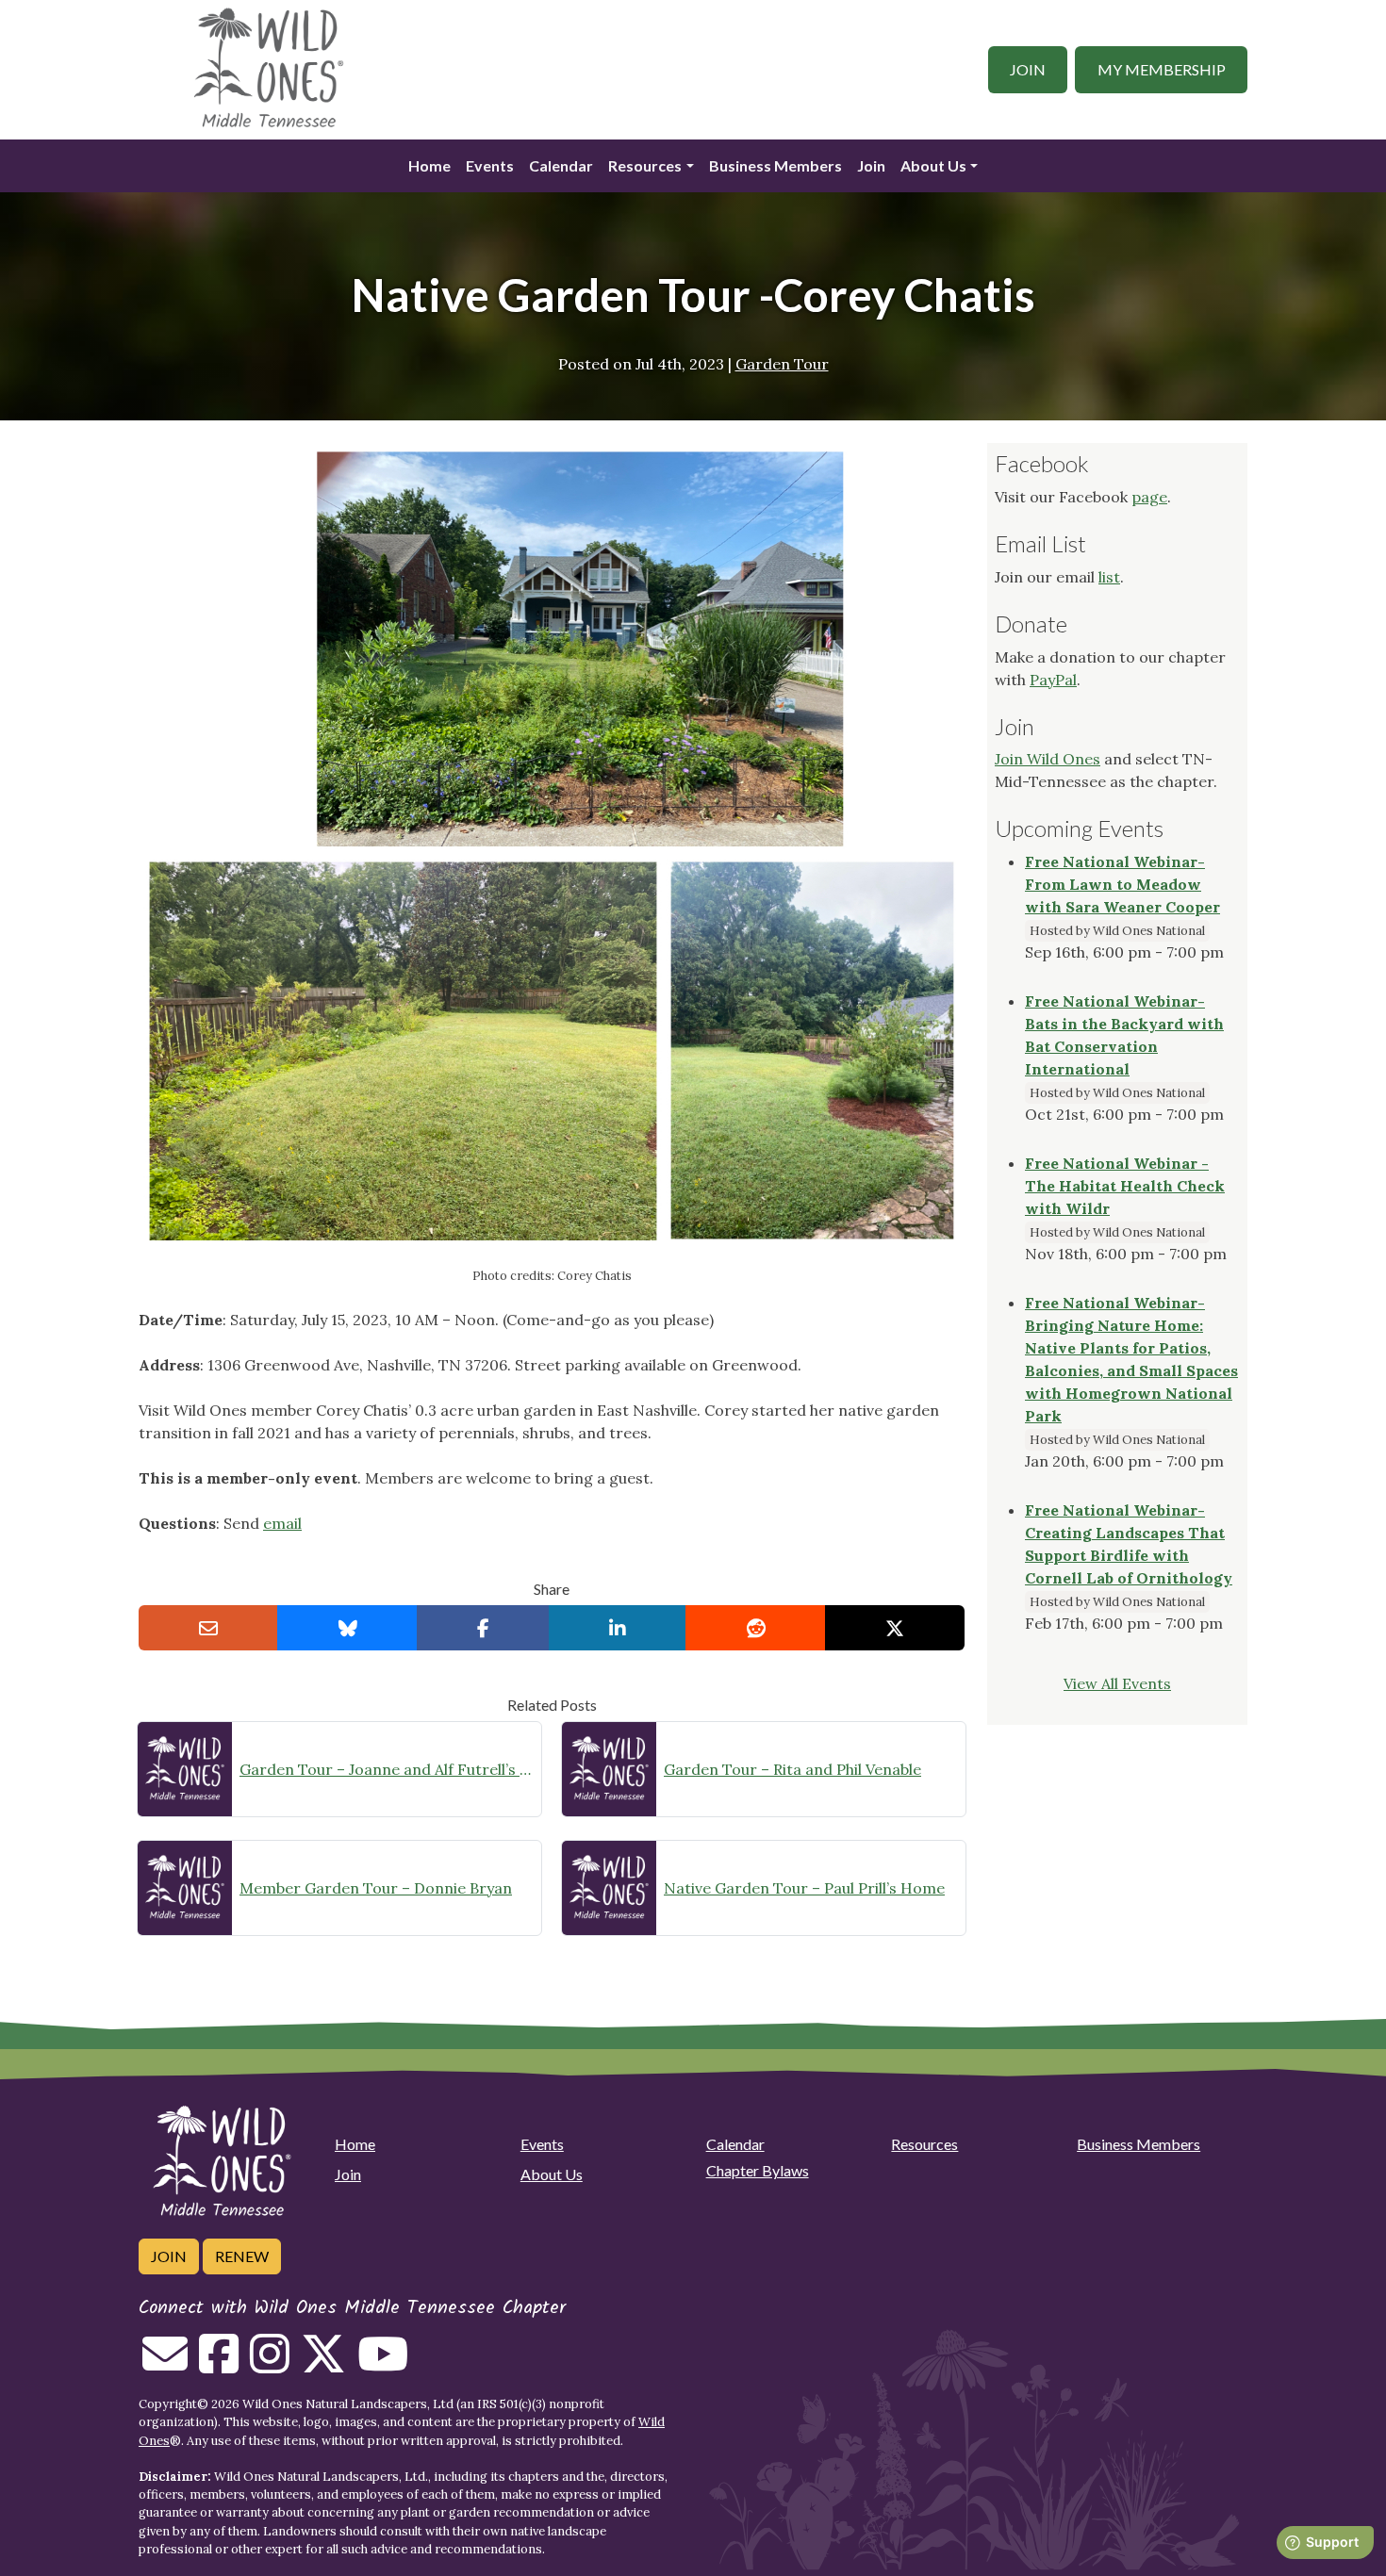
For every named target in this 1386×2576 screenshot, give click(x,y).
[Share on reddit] (755, 1628)
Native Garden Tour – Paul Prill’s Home (804, 1888)
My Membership (1162, 69)
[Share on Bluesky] (347, 1628)
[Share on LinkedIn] (618, 1628)
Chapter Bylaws (758, 2170)
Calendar (561, 165)
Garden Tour (782, 364)
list (1109, 577)
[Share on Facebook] (483, 1628)
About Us (933, 165)
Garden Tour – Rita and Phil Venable (792, 1769)
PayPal (1053, 680)
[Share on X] (895, 1628)
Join (1028, 69)
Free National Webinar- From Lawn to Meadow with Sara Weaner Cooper (1122, 884)
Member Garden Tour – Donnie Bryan (376, 1888)
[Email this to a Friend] (208, 1628)
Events (490, 165)
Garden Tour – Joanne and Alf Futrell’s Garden (387, 1769)
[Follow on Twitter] (323, 2365)
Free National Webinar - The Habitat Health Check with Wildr (1125, 1186)
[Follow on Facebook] (219, 2365)
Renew (242, 2256)
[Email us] (165, 2365)
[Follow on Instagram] (270, 2365)
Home (429, 165)
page (1149, 497)
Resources (645, 165)
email (282, 1523)
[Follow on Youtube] (383, 2365)
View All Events (1117, 1683)
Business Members (775, 165)
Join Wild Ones (1048, 759)
